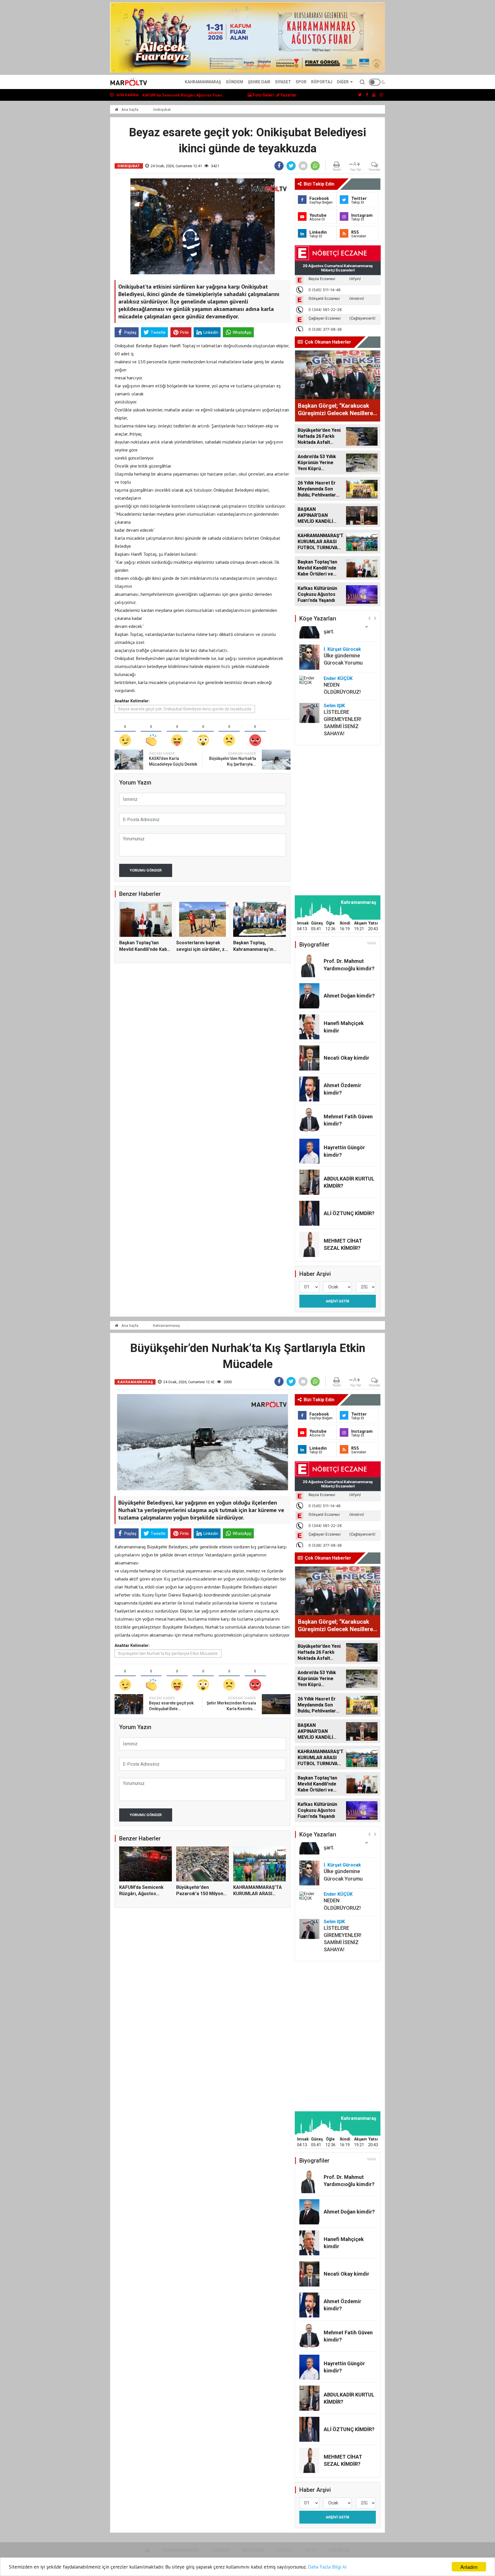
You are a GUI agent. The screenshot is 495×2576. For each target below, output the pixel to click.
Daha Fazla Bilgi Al (327, 2567)
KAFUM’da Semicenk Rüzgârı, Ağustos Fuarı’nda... (141, 1894)
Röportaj (322, 82)
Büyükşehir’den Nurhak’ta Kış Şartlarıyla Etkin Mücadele (168, 1653)
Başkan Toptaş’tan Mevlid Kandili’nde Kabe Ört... (145, 949)
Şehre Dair (259, 82)
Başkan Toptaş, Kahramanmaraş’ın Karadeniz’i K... (253, 949)
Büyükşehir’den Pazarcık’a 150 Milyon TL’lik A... (200, 1894)
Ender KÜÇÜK (338, 678)
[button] (369, 618)
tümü (372, 943)
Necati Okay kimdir (346, 1058)
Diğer (343, 82)
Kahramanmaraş (203, 82)
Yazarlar (288, 95)
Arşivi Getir (337, 1301)
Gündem (234, 82)
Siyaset (283, 82)
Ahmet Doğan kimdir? (349, 996)
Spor (301, 82)
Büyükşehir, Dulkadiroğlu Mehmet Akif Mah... (183, 95)
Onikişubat (162, 110)
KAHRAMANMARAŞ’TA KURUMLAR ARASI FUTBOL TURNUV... (258, 1894)
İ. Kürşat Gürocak (342, 649)
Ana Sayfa (129, 110)
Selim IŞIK (334, 706)
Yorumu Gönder (146, 870)
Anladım (469, 2567)
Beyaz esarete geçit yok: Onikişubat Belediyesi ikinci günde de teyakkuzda (185, 709)
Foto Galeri (263, 95)
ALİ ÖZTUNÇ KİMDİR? (349, 1213)
